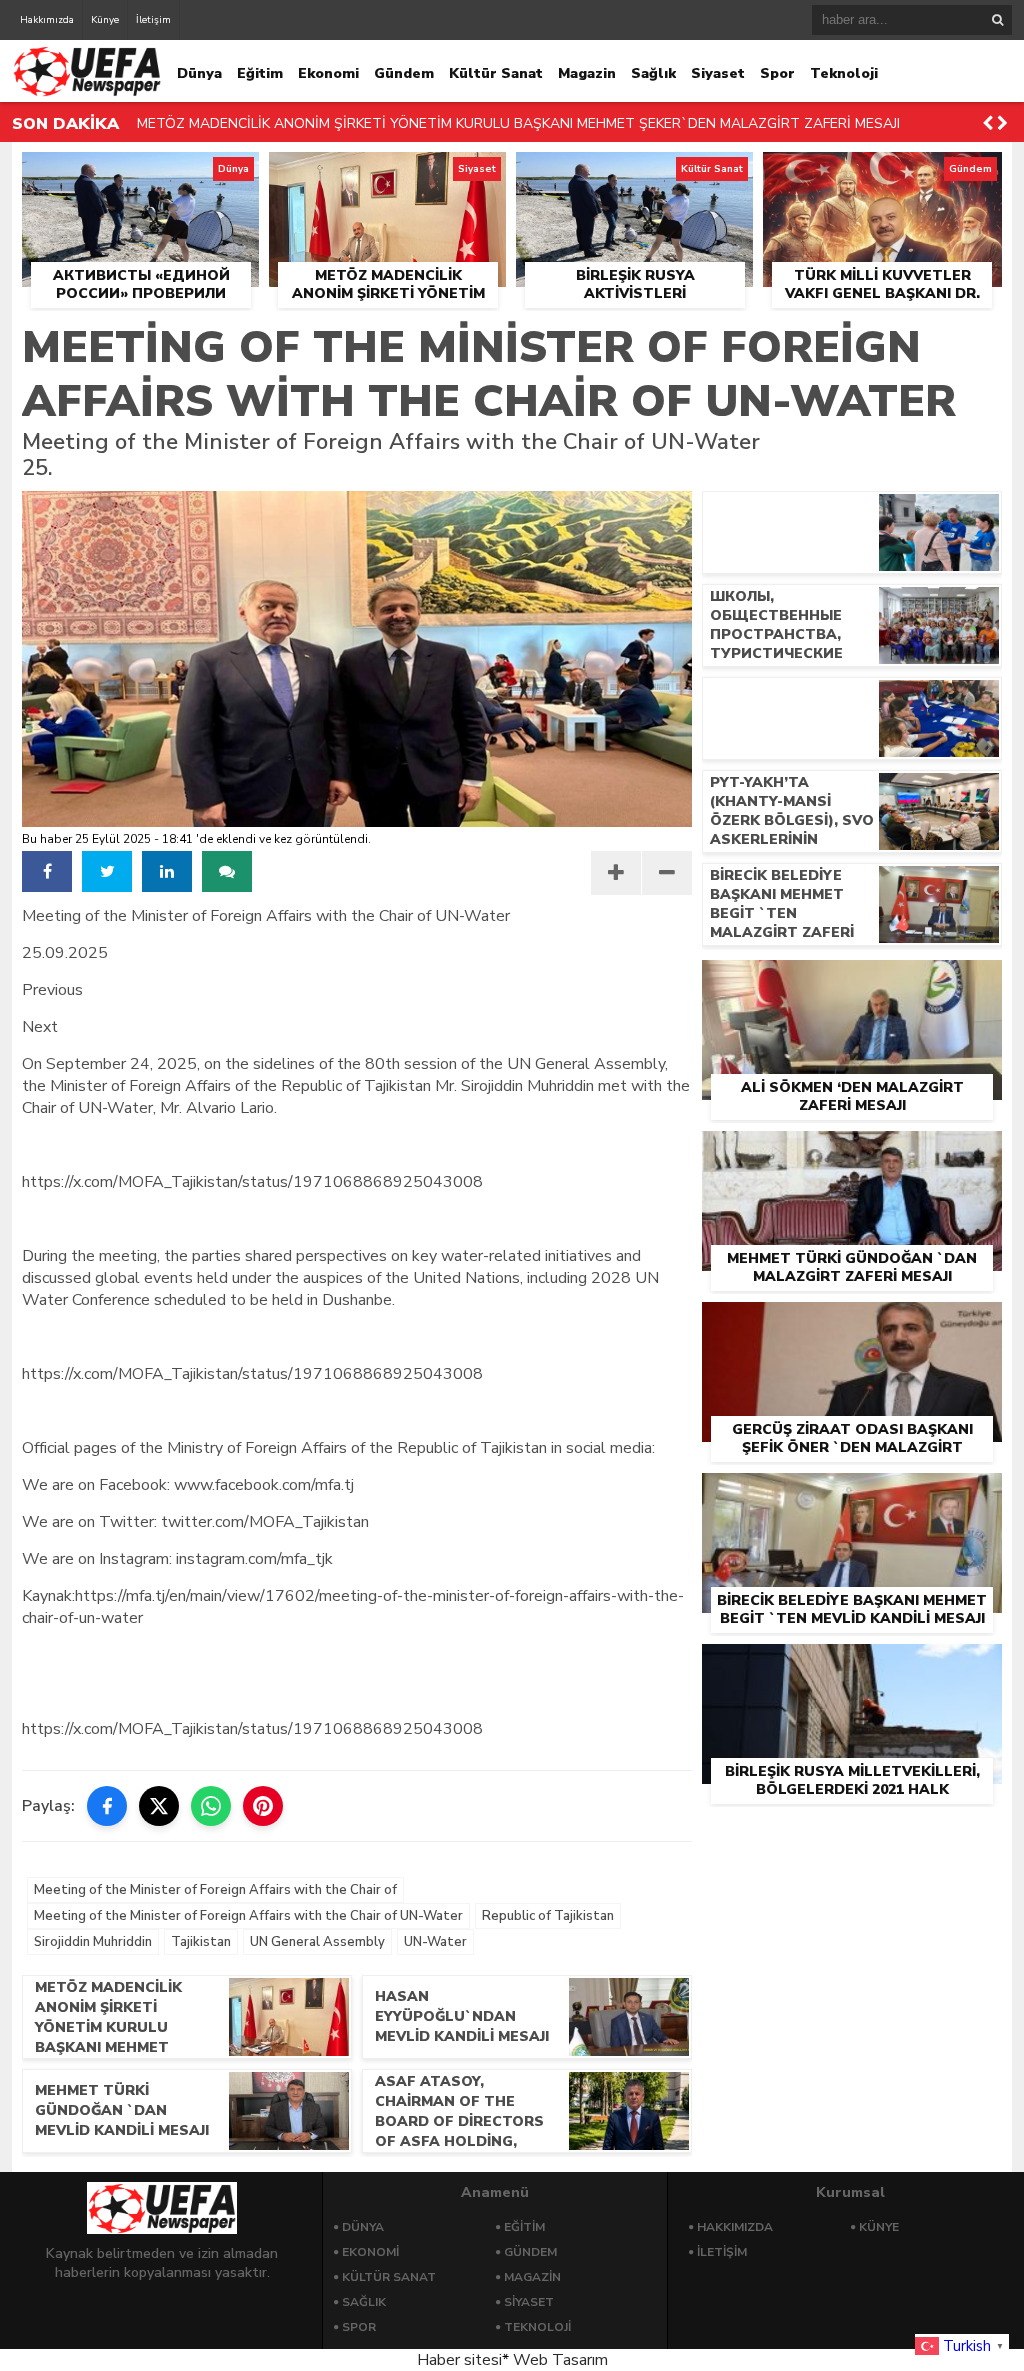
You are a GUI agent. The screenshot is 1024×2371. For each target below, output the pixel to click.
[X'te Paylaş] (159, 1806)
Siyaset (718, 73)
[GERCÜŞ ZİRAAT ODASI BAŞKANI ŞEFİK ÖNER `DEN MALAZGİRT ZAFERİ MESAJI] (852, 1325)
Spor (777, 73)
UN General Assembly (317, 1942)
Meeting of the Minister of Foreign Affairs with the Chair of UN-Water (248, 1916)
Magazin (587, 73)
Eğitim (260, 73)
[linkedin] (167, 871)
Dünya (199, 73)
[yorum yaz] (227, 871)
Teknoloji (844, 73)
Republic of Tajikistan (548, 1916)
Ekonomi (328, 73)
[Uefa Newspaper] (87, 92)
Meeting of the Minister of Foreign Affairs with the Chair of (215, 1890)
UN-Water (435, 1942)
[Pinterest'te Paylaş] (263, 1806)
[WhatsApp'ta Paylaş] (211, 1806)
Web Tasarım (560, 2360)
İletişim (153, 20)
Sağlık (653, 73)
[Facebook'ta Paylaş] (107, 1806)
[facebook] (47, 871)
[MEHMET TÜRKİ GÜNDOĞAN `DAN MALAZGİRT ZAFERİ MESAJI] (852, 1154)
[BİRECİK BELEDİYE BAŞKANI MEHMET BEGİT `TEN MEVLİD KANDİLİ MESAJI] (852, 1496)
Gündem (404, 73)
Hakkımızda (47, 20)
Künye (105, 20)
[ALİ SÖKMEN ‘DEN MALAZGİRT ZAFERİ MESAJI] (852, 983)
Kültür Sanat (496, 73)
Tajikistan (201, 1942)
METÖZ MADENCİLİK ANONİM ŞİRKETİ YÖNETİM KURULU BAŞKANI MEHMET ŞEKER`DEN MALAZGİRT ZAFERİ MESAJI (518, 123)
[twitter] (107, 871)
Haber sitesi (459, 2360)
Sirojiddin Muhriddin (93, 1942)
